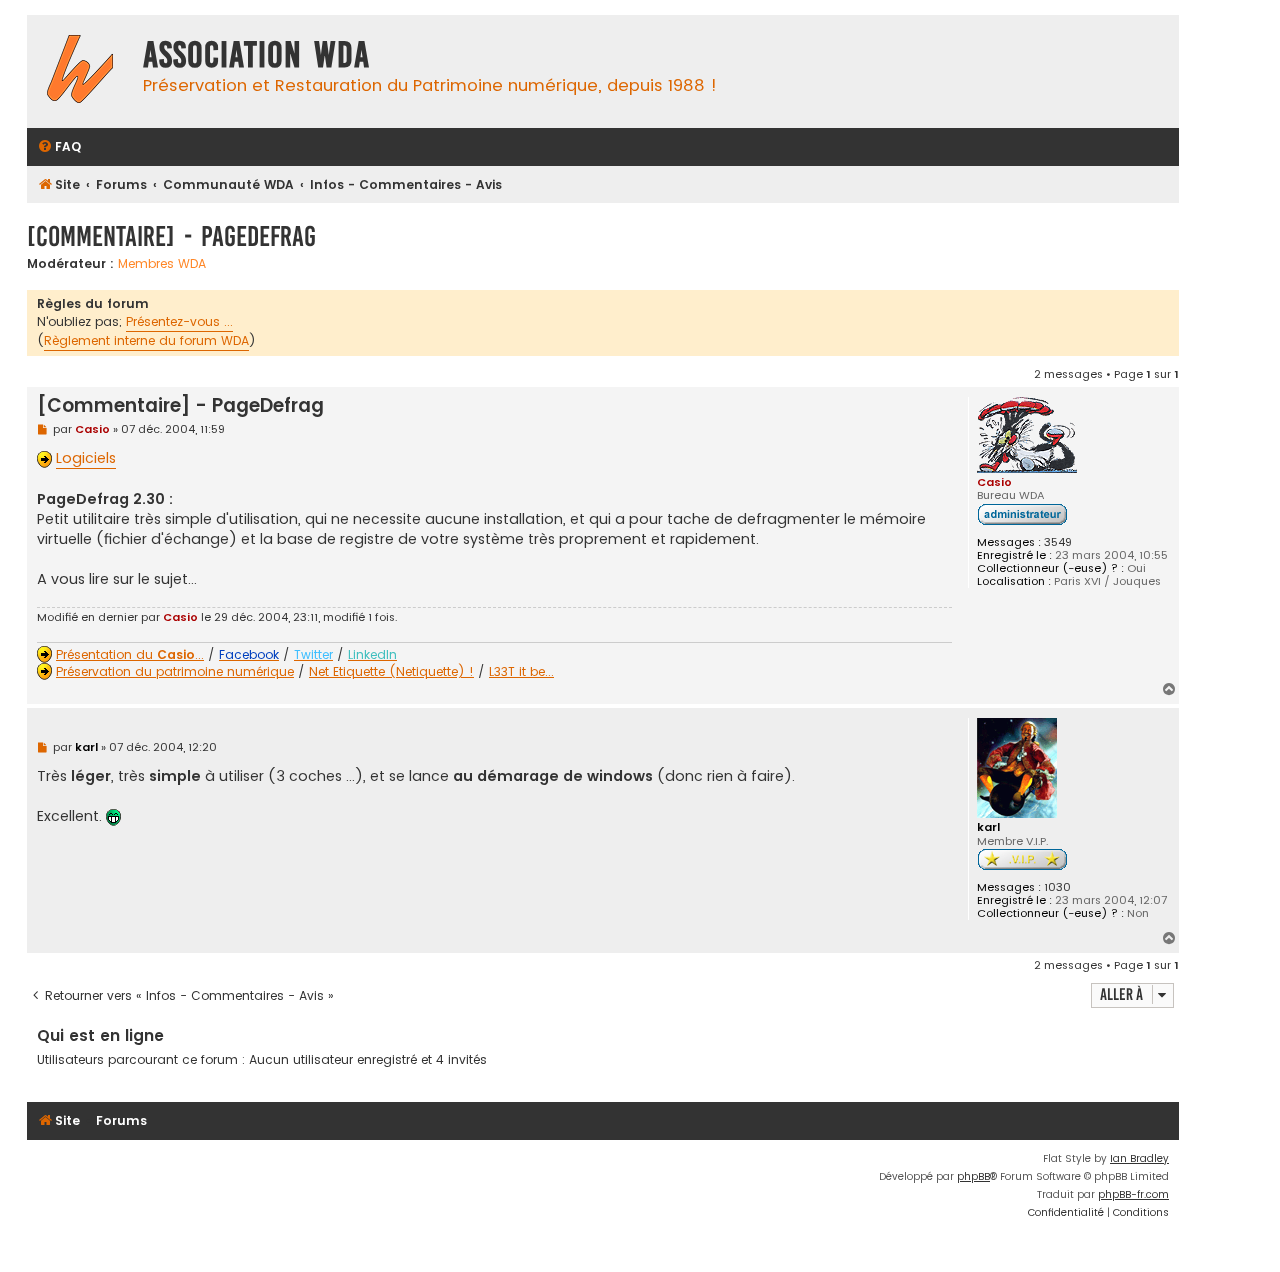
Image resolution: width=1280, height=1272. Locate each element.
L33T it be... (521, 672)
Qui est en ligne (100, 1035)
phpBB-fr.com (1133, 1194)
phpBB (973, 1176)
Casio (994, 482)
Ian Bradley (1139, 1158)
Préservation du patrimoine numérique (175, 672)
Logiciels (86, 458)
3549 (1058, 542)
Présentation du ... (130, 655)
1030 (1057, 887)
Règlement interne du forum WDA (146, 340)
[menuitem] (59, 147)
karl (988, 827)
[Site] (80, 71)
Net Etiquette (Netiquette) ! (391, 672)
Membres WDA (162, 264)
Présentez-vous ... (179, 321)
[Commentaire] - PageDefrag (171, 236)
